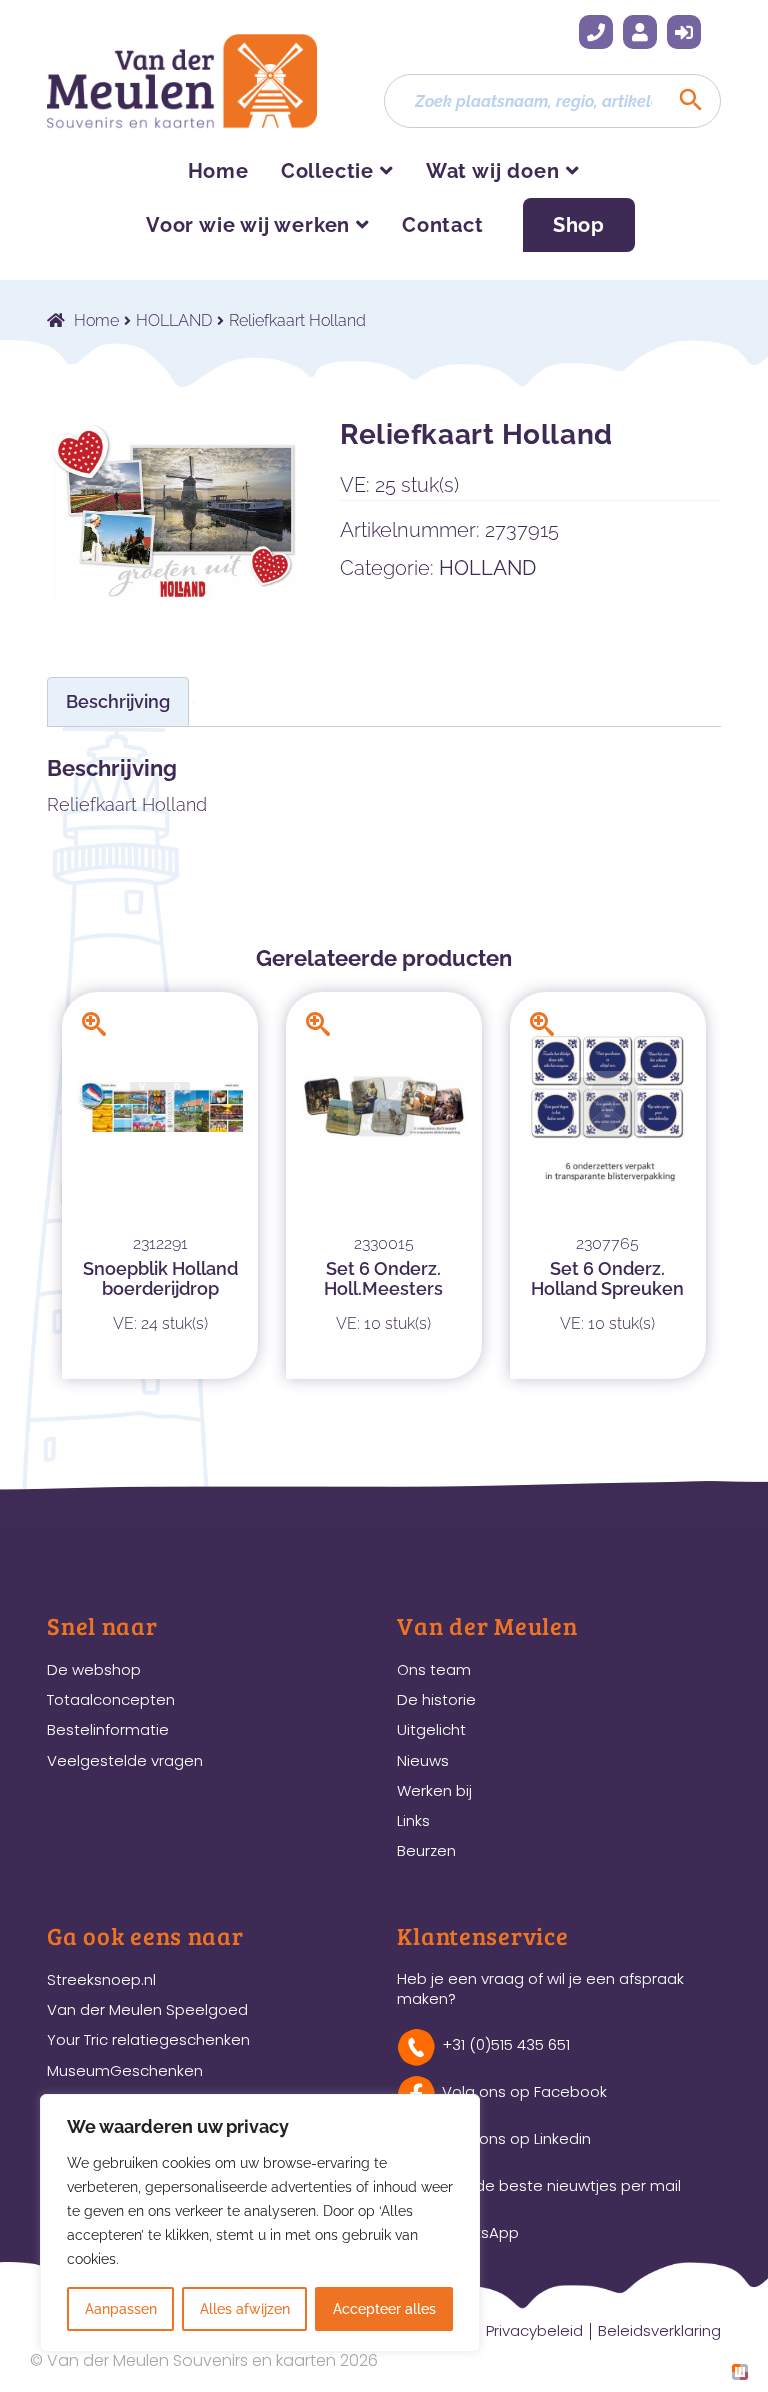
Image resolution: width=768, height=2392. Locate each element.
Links (413, 1820)
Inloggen (684, 32)
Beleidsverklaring (659, 2330)
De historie (436, 1699)
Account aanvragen (640, 32)
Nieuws (423, 1760)
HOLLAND (174, 320)
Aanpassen (121, 2309)
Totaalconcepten (111, 1699)
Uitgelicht (431, 1729)
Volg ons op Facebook (524, 2091)
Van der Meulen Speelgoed (147, 2009)
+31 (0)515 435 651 (596, 32)
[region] (260, 2223)
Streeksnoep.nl (101, 1979)
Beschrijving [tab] (118, 701)
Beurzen (426, 1850)
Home (218, 171)
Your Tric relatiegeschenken (148, 2039)
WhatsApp (480, 2232)
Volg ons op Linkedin (516, 2138)
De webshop (94, 1669)
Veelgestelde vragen (125, 1760)
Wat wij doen (493, 171)
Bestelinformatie (108, 1729)
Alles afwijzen (245, 2309)
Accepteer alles (384, 2309)
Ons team (434, 1669)
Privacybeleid (534, 2330)
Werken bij (434, 1790)
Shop (579, 225)
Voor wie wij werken (248, 225)
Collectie (327, 171)
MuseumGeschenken (125, 2070)
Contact (443, 225)
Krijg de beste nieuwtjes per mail (561, 2185)
